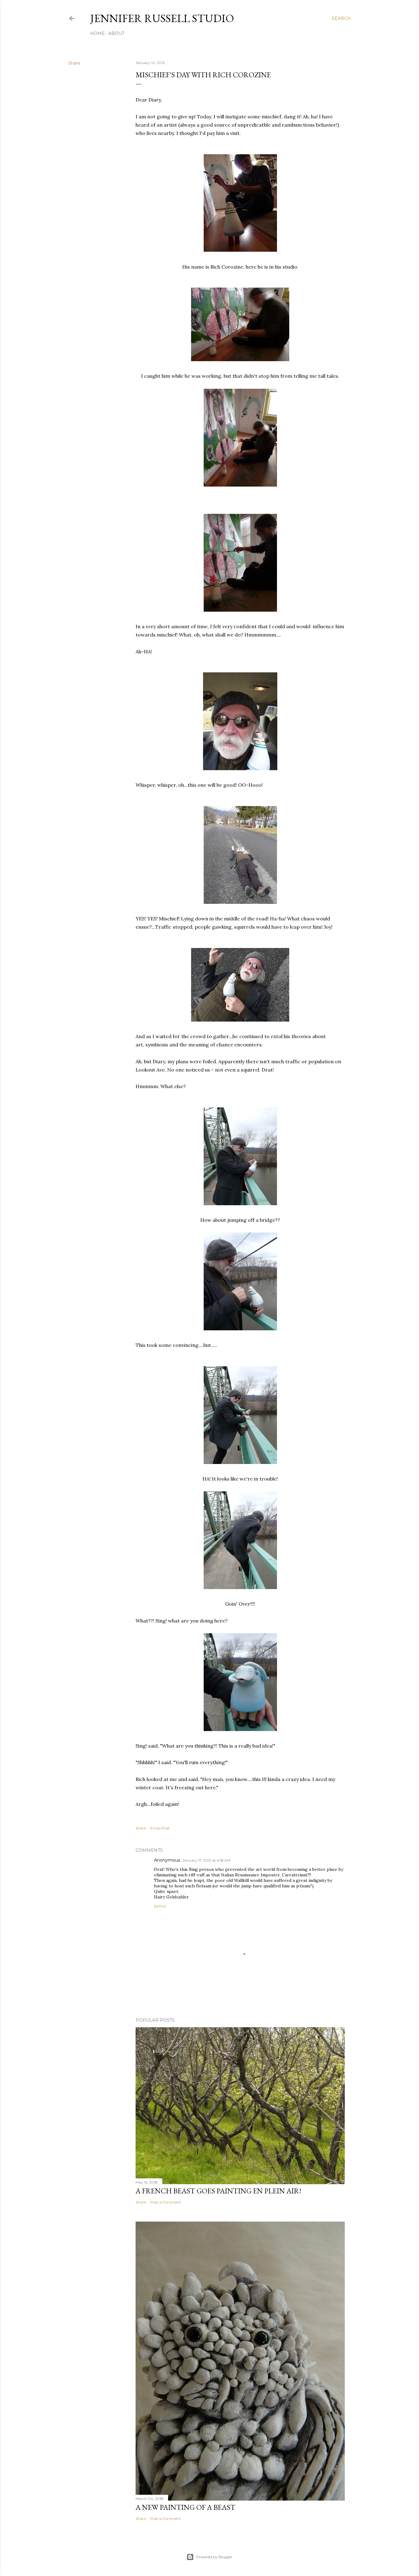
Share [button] (74, 63)
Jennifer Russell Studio (162, 18)
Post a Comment (166, 2202)
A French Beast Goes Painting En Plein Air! (218, 2191)
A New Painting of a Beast (185, 2507)
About (116, 33)
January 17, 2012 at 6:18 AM (206, 1860)
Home (98, 33)
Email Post (160, 1828)
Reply (160, 1906)
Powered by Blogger (214, 2557)
